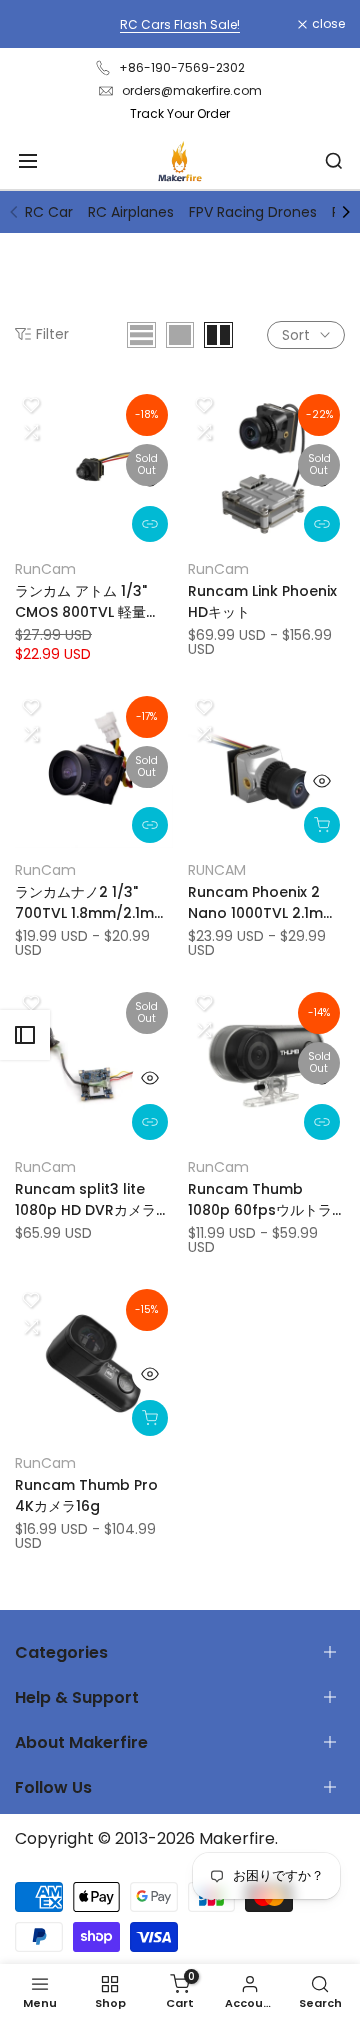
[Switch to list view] (141, 335)
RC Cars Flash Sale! (180, 24)
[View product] (150, 524)
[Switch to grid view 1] (180, 335)
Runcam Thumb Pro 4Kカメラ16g (86, 1495)
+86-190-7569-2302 (182, 67)
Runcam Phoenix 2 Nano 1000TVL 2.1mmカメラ (262, 903)
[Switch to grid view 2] (218, 335)
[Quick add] (322, 825)
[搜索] (334, 161)
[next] (346, 212)
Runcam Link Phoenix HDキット (262, 601)
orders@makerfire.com (192, 90)
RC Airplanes (131, 212)
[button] (31, 405)
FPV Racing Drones (253, 212)
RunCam (45, 569)
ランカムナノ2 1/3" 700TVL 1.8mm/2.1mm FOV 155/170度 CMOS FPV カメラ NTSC (91, 903)
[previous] (14, 212)
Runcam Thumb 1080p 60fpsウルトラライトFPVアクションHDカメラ (266, 1200)
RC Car (49, 212)
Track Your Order (180, 113)
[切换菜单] (28, 161)
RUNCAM (217, 870)
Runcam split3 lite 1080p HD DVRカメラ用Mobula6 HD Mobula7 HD (93, 1200)
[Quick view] (150, 480)
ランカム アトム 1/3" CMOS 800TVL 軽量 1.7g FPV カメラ (81, 602)
